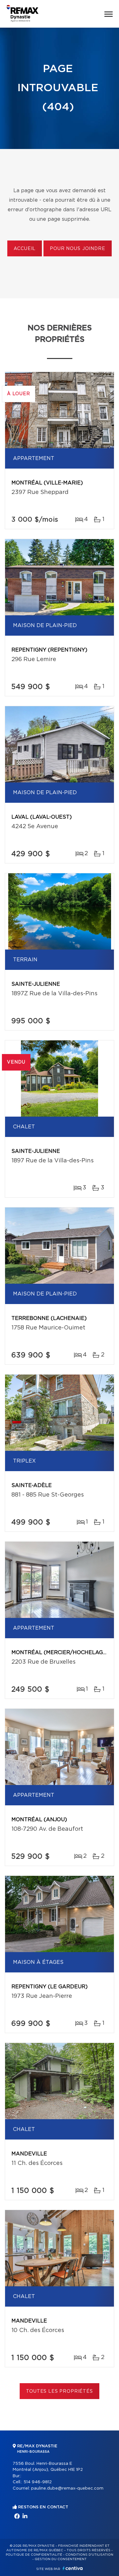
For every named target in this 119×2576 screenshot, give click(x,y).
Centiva (73, 2568)
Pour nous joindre (77, 249)
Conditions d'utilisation (89, 2555)
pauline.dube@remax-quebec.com (67, 2488)
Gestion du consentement (61, 2559)
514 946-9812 (38, 2482)
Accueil (25, 249)
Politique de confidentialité (34, 2555)
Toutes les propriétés (60, 2391)
